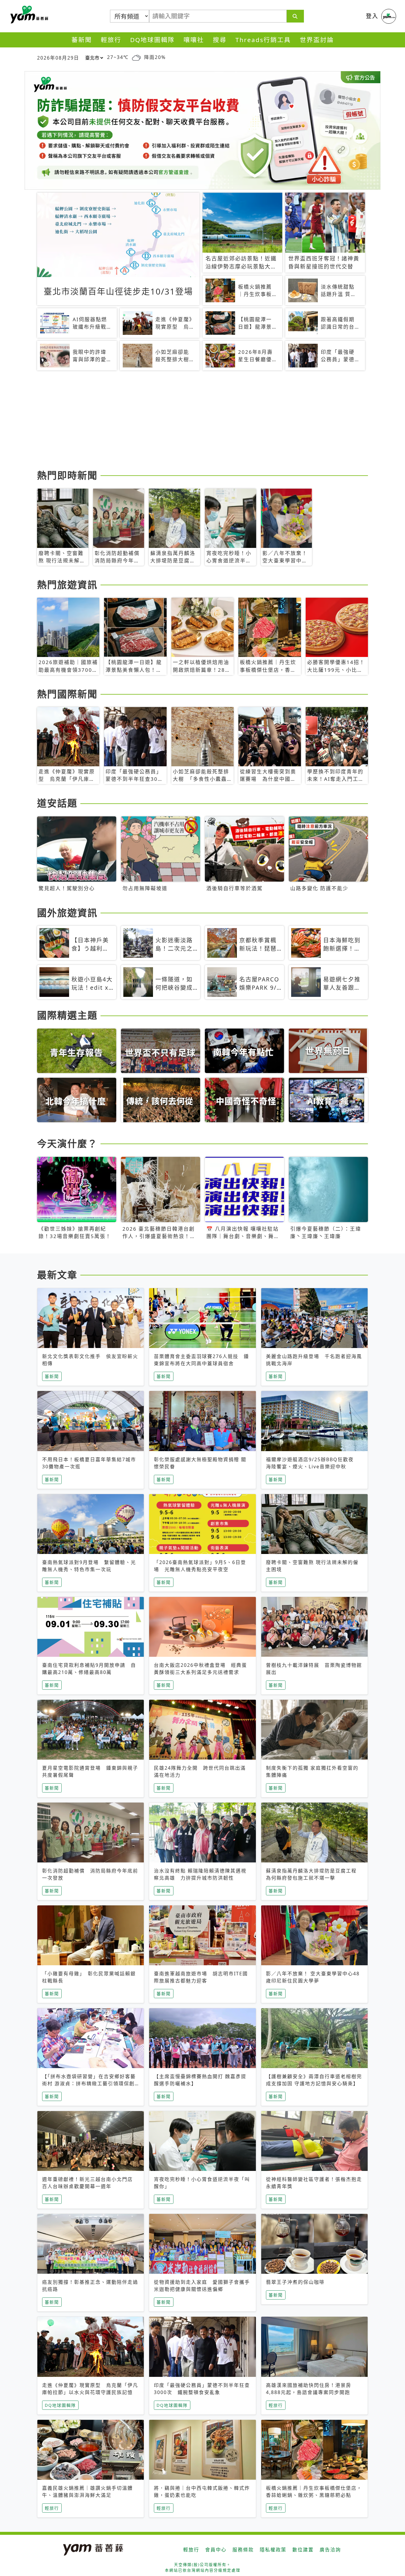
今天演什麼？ (67, 1143)
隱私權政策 (273, 2550)
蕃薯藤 (28, 15)
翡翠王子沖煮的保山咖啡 (295, 2282)
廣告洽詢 (330, 2550)
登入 (372, 16)
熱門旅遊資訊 (67, 585)
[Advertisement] (203, 421)
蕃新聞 (82, 40)
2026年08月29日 (58, 58)
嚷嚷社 (194, 40)
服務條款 (243, 2550)
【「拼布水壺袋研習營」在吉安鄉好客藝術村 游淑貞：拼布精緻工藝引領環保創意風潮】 (89, 2083)
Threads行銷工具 (263, 40)
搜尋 (220, 40)
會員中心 (216, 2550)
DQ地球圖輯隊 (152, 40)
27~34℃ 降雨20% (136, 57)
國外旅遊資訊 (67, 913)
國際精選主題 (67, 1015)
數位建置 (303, 2550)
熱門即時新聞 (67, 475)
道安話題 (57, 803)
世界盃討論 (317, 40)
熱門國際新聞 (67, 694)
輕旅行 (111, 40)
